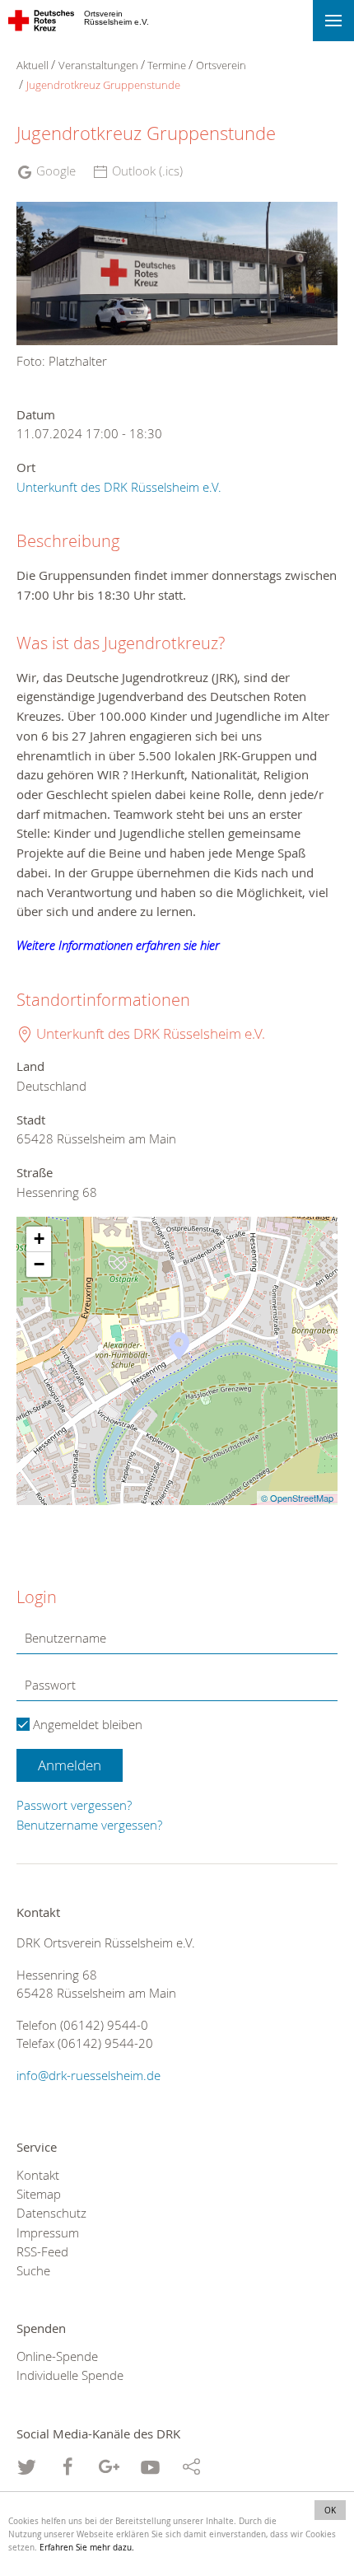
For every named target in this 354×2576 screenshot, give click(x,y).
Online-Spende (57, 2356)
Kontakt (38, 2175)
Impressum (48, 2233)
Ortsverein (221, 65)
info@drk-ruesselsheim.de (88, 2076)
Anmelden (70, 1765)
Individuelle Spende (70, 2375)
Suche (33, 2271)
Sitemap (39, 2194)
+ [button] (39, 1239)
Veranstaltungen (98, 65)
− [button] (39, 1264)
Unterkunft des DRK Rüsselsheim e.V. (119, 487)
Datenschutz (51, 2213)
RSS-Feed (42, 2252)
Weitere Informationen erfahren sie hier (118, 945)
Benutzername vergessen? (89, 1825)
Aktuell (33, 65)
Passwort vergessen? (74, 1805)
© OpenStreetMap (297, 1498)
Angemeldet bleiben (86, 1724)
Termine (167, 65)
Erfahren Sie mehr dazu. (87, 2547)
